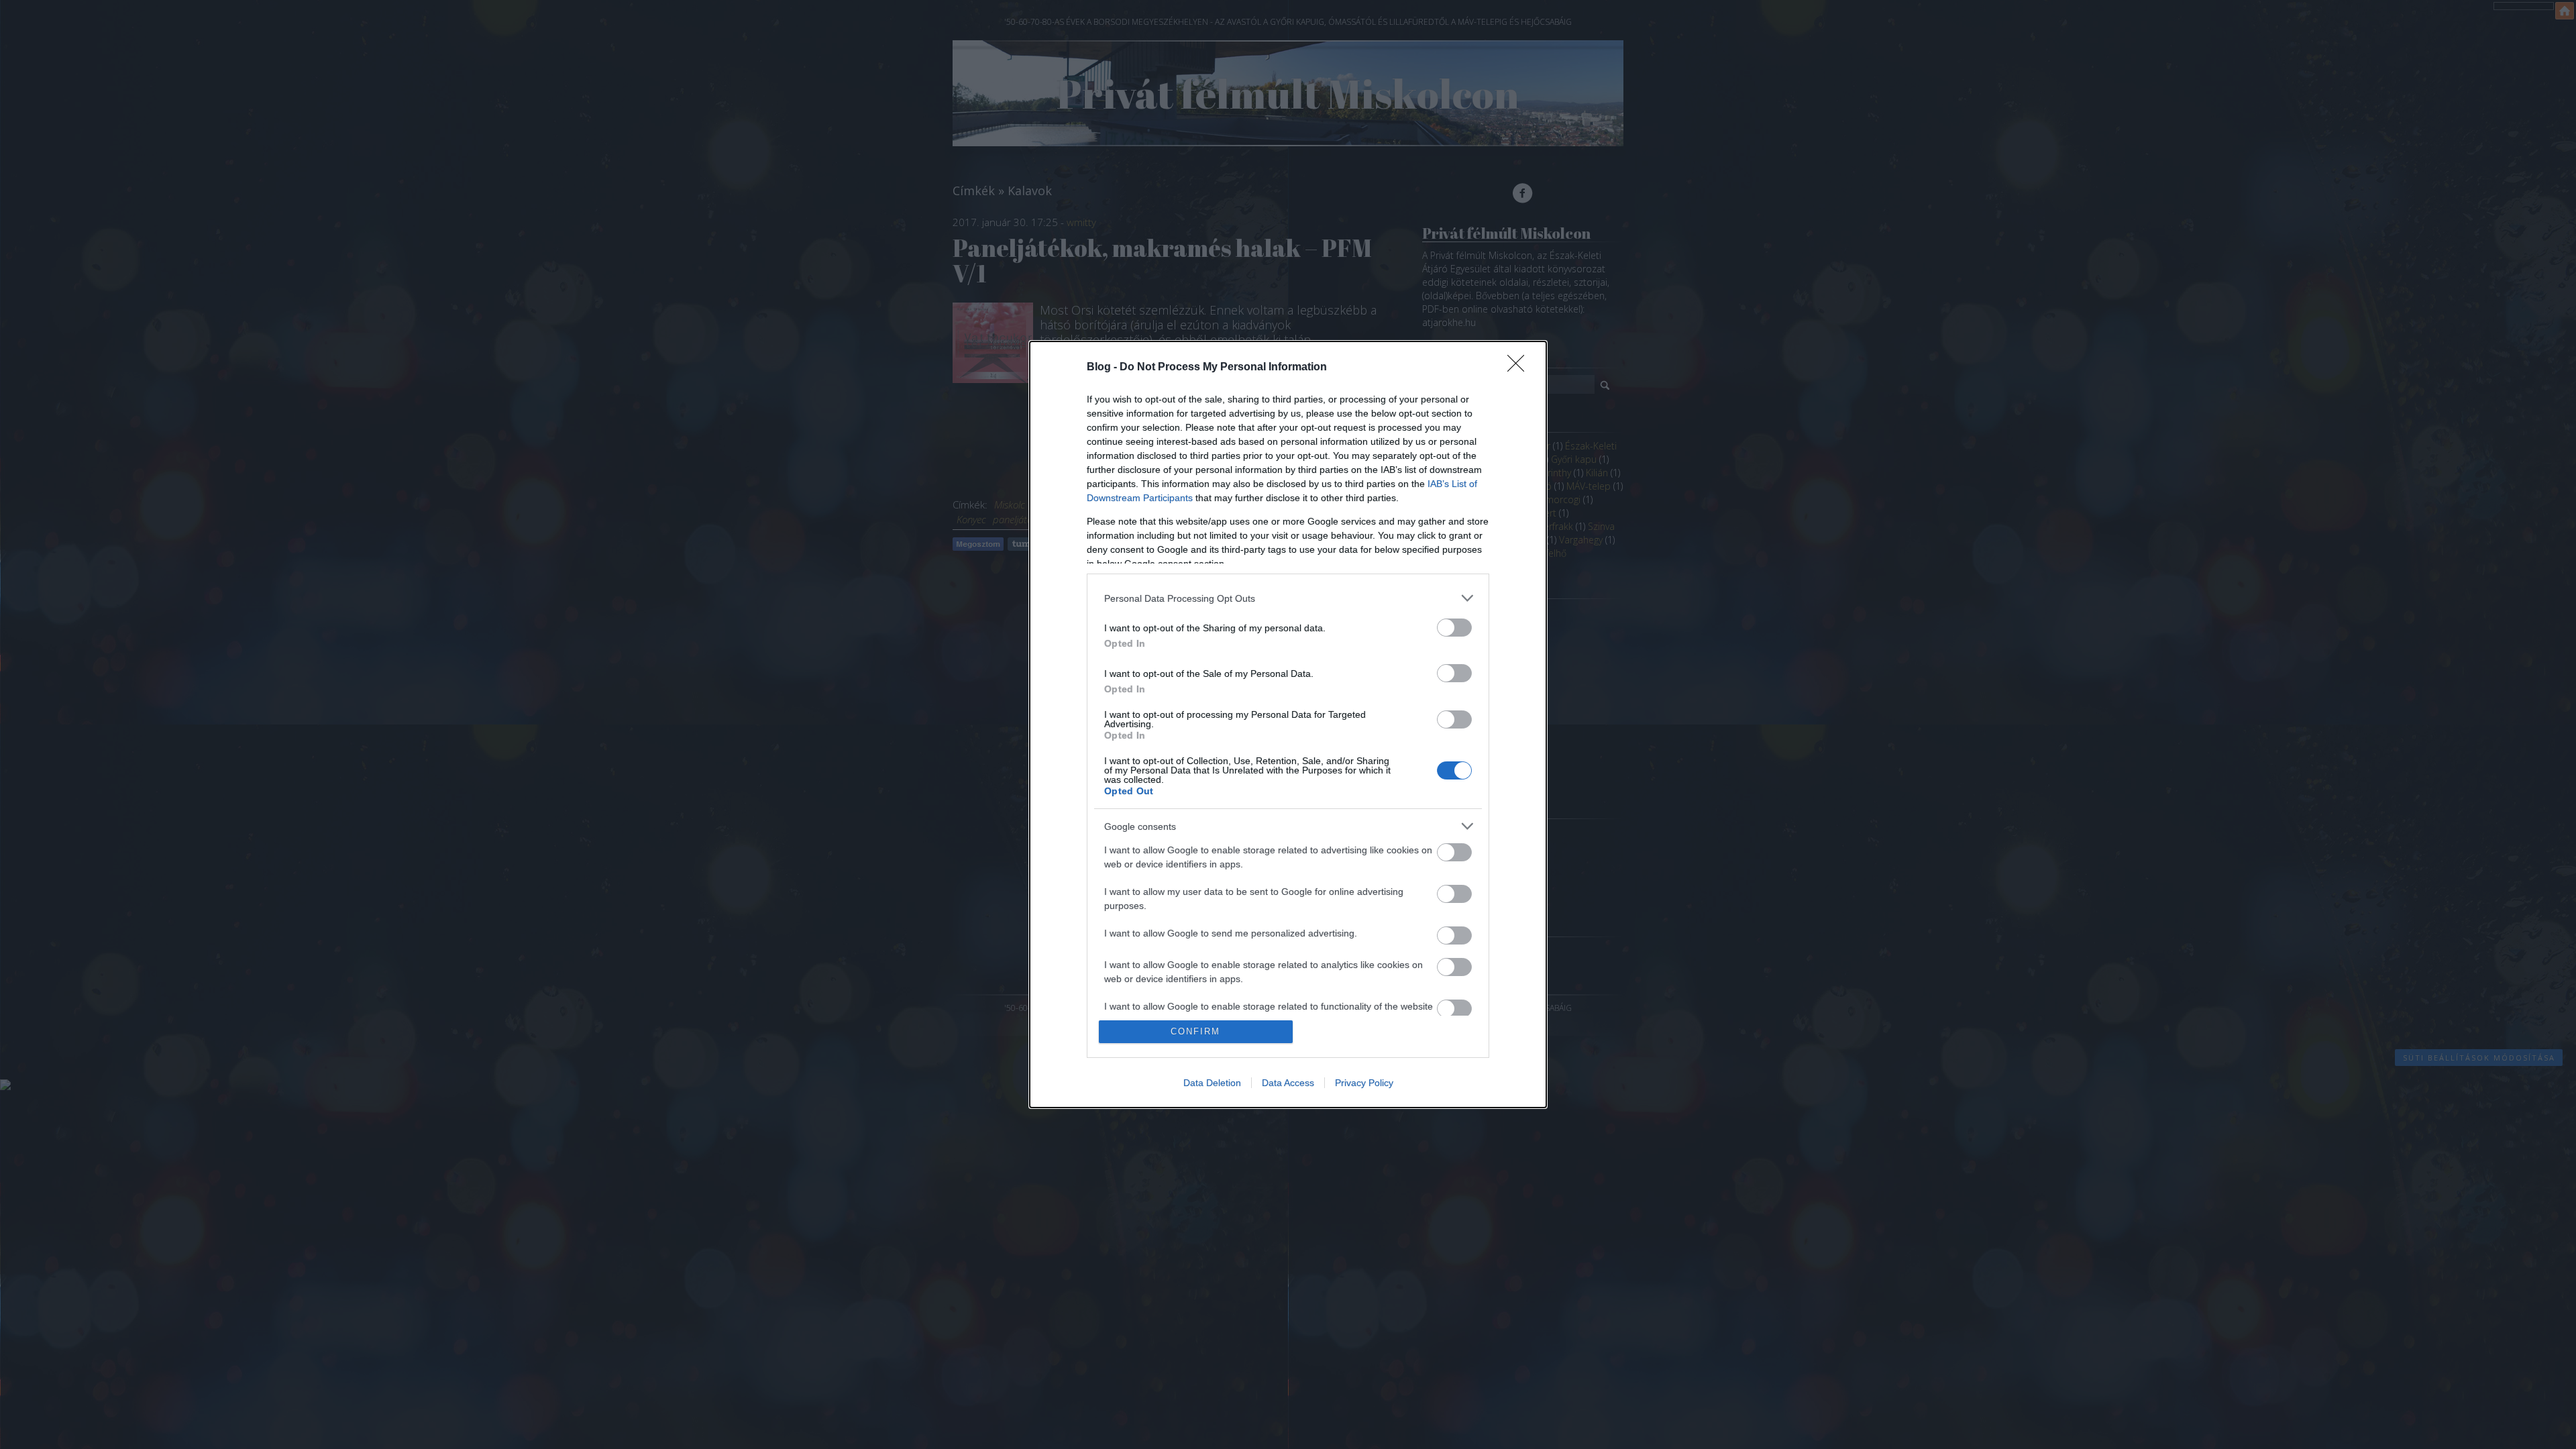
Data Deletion (1212, 1083)
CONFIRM (1195, 1031)
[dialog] (1288, 724)
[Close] (1520, 368)
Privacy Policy (1364, 1083)
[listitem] (1288, 598)
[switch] (1454, 628)
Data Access (1288, 1083)
